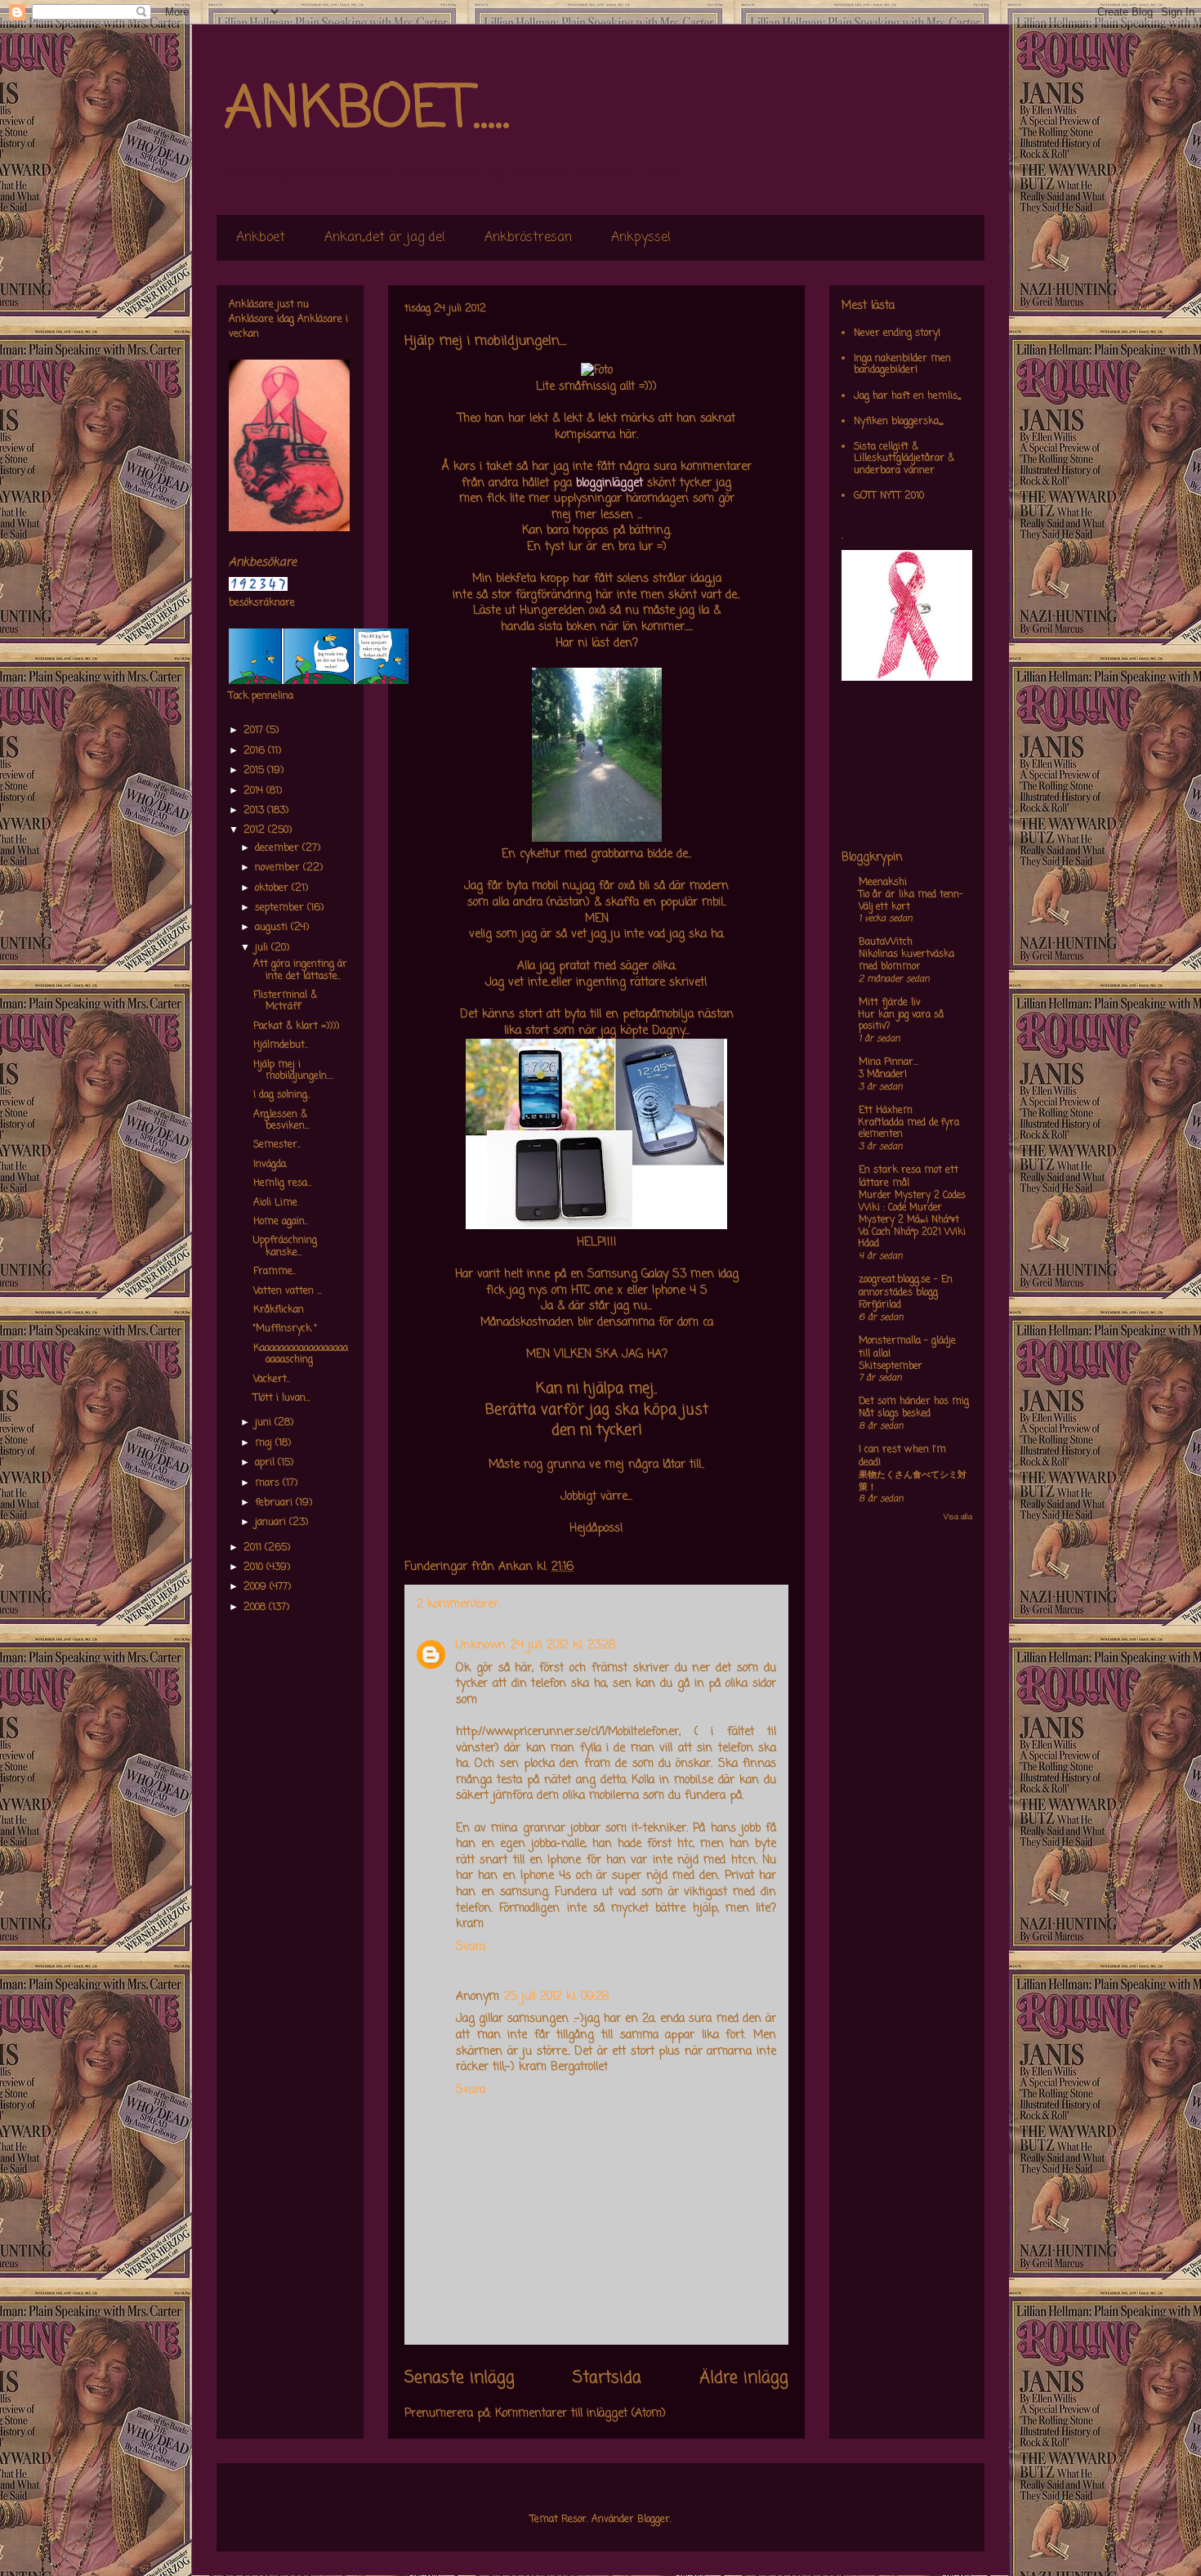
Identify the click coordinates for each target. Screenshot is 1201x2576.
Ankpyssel (641, 238)
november (279, 868)
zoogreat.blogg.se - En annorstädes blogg (906, 1286)
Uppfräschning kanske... (285, 1246)
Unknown (481, 1646)
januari (272, 1523)
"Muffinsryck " (285, 1329)
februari (275, 1503)
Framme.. (275, 1272)
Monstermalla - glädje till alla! (907, 1348)
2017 (255, 731)
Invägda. (270, 1165)
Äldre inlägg (744, 2378)
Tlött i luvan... (282, 1398)
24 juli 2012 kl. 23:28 (563, 1646)
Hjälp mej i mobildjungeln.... (293, 1071)
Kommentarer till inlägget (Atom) (580, 2414)
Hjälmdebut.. (281, 1045)
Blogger (654, 2520)
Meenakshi (883, 883)
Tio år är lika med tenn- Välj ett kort (911, 901)
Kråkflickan (279, 1310)
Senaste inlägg (460, 2378)
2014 (255, 791)
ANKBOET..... (367, 110)
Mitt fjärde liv (890, 1003)
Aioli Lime (275, 1203)
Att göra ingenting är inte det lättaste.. (300, 970)
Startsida (607, 2378)
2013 (255, 811)
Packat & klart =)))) (296, 1026)
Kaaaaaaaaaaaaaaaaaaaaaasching (301, 1354)
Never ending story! (897, 333)
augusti (273, 928)
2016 (256, 751)
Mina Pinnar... (888, 1062)
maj (265, 1443)
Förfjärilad (880, 1305)
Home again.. (281, 1222)
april (266, 1463)
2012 (256, 830)
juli (263, 948)
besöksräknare (262, 603)
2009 (257, 1587)
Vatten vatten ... (288, 1291)
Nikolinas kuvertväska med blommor (906, 961)
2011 (254, 1548)
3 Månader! (883, 1075)
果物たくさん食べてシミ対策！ (913, 1481)
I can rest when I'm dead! (902, 1456)
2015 (255, 771)
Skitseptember (891, 1366)
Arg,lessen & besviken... (281, 1120)
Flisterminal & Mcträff (285, 1001)
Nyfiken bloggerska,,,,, (898, 422)
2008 (256, 1608)
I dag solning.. (282, 1095)
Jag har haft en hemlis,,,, (907, 396)
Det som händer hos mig (914, 1402)
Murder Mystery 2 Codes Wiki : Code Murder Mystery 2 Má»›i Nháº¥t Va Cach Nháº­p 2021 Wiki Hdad (912, 1220)
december (279, 848)
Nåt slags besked (895, 1414)
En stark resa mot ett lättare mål (909, 1177)
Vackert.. (272, 1380)
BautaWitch (886, 942)
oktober (273, 888)
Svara (471, 1947)
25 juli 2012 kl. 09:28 (556, 1997)
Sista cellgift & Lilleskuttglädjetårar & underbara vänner (904, 459)
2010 (255, 1568)
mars (269, 1483)
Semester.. (277, 1145)
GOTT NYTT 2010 (889, 496)
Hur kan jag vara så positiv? (901, 1021)
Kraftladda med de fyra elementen (909, 1129)
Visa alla (958, 1517)
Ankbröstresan (528, 238)
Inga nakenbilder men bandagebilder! (902, 364)
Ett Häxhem (886, 1111)
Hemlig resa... (283, 1183)
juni (265, 1423)
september (281, 908)
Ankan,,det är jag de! (385, 238)
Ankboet (261, 238)
